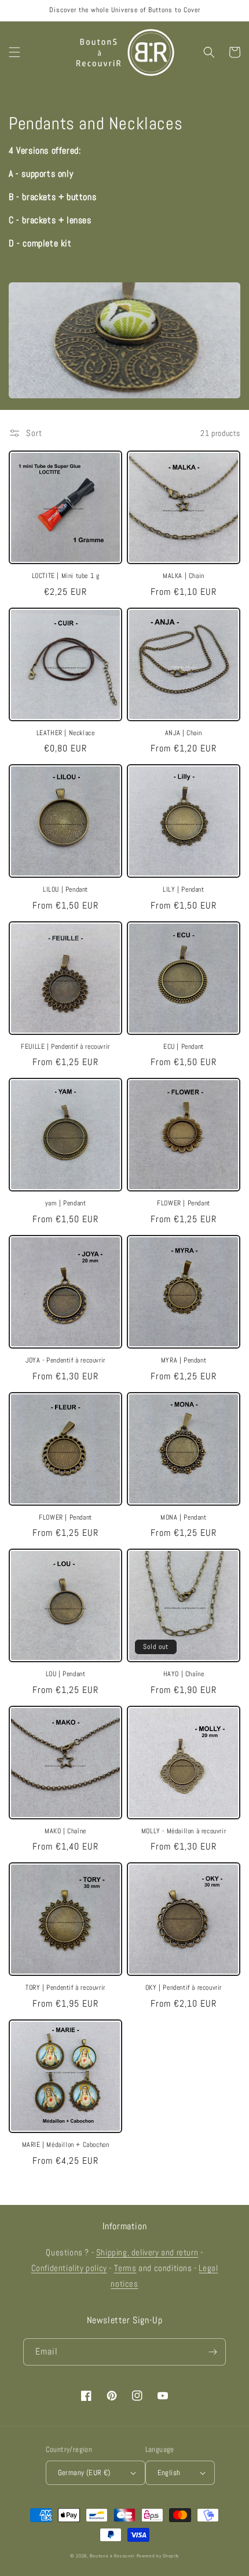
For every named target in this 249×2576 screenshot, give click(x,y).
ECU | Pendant (184, 1047)
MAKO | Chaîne (65, 1831)
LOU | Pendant (66, 1674)
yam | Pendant (66, 1203)
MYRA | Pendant (184, 1360)
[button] (14, 52)
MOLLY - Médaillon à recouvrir (184, 1831)
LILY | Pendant (183, 890)
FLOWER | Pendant (184, 1203)
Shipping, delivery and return (147, 2252)
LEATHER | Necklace (66, 733)
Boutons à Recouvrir (112, 2556)
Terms (125, 2268)
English (169, 2473)
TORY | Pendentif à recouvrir (65, 1988)
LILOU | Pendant (65, 890)
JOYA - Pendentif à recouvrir (65, 1360)
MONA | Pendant (183, 1518)
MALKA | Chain (184, 576)
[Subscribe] (213, 2352)
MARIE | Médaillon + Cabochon (66, 2145)
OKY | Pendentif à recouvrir (184, 1988)
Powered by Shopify (158, 2556)
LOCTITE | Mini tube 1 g (66, 576)
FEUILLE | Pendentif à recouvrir (65, 1047)
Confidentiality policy (69, 2268)
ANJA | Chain (184, 733)
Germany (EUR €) (84, 2473)
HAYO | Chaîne (184, 1674)
